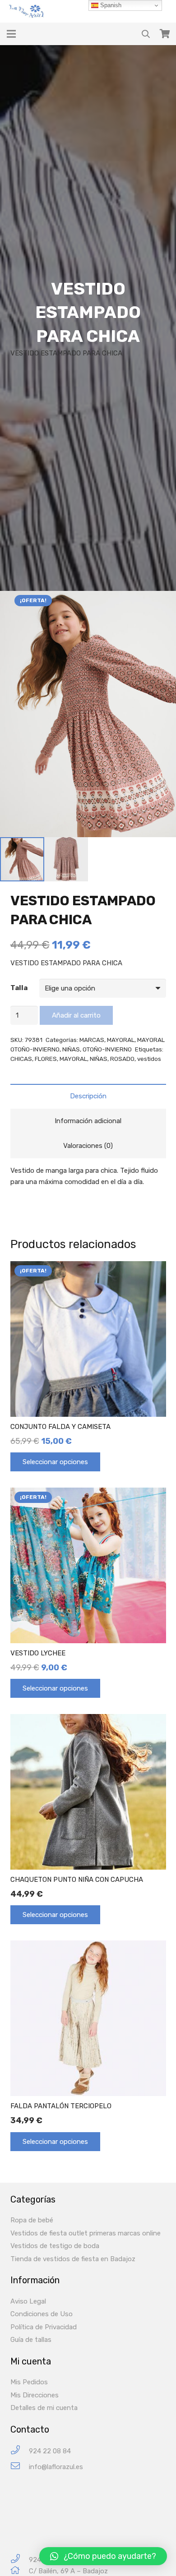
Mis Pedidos (29, 2382)
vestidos (149, 1059)
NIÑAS (71, 1049)
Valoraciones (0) (88, 1146)
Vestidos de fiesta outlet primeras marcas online (86, 2233)
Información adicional (88, 1121)
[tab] (88, 1096)
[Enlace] (28, 11)
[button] (103, 2556)
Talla (19, 988)
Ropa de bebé (32, 2220)
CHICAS (21, 1059)
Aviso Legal (28, 2301)
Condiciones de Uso (42, 2314)
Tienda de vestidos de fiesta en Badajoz (73, 2259)
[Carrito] (165, 34)
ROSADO (122, 1059)
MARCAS (92, 1040)
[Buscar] (146, 34)
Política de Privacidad (44, 2327)
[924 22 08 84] (20, 2451)
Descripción (88, 1096)
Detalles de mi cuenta (44, 2408)
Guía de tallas (31, 2340)
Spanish (110, 5)
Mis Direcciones (35, 2395)
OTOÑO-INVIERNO (107, 1049)
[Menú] (11, 34)
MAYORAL (121, 1040)
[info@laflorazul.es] (20, 2467)
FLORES (46, 1059)
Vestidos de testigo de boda (55, 2246)
